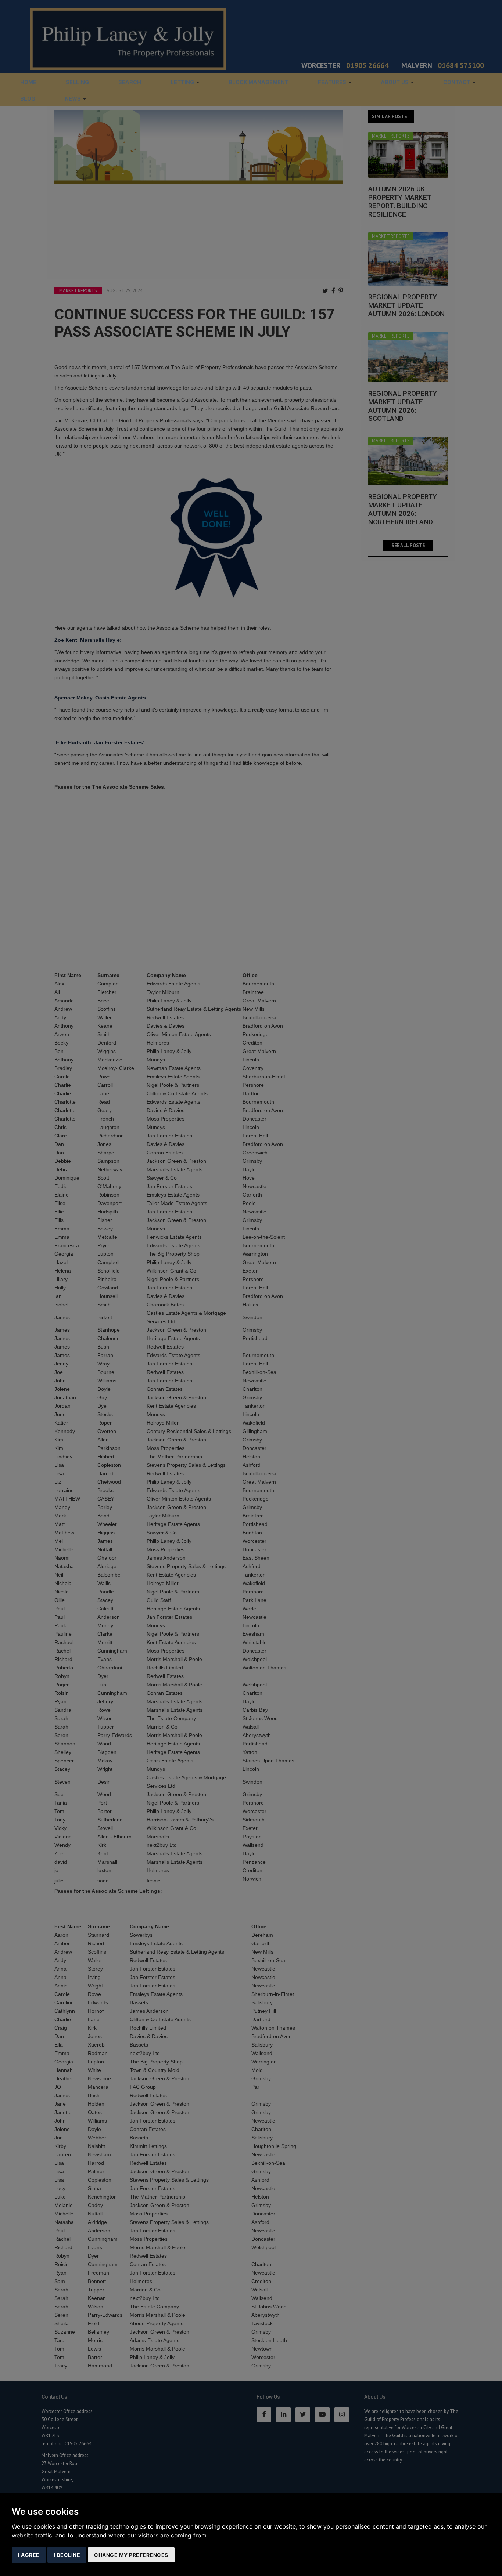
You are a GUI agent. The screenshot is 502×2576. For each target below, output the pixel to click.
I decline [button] (67, 2555)
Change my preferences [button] (131, 2555)
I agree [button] (29, 2555)
